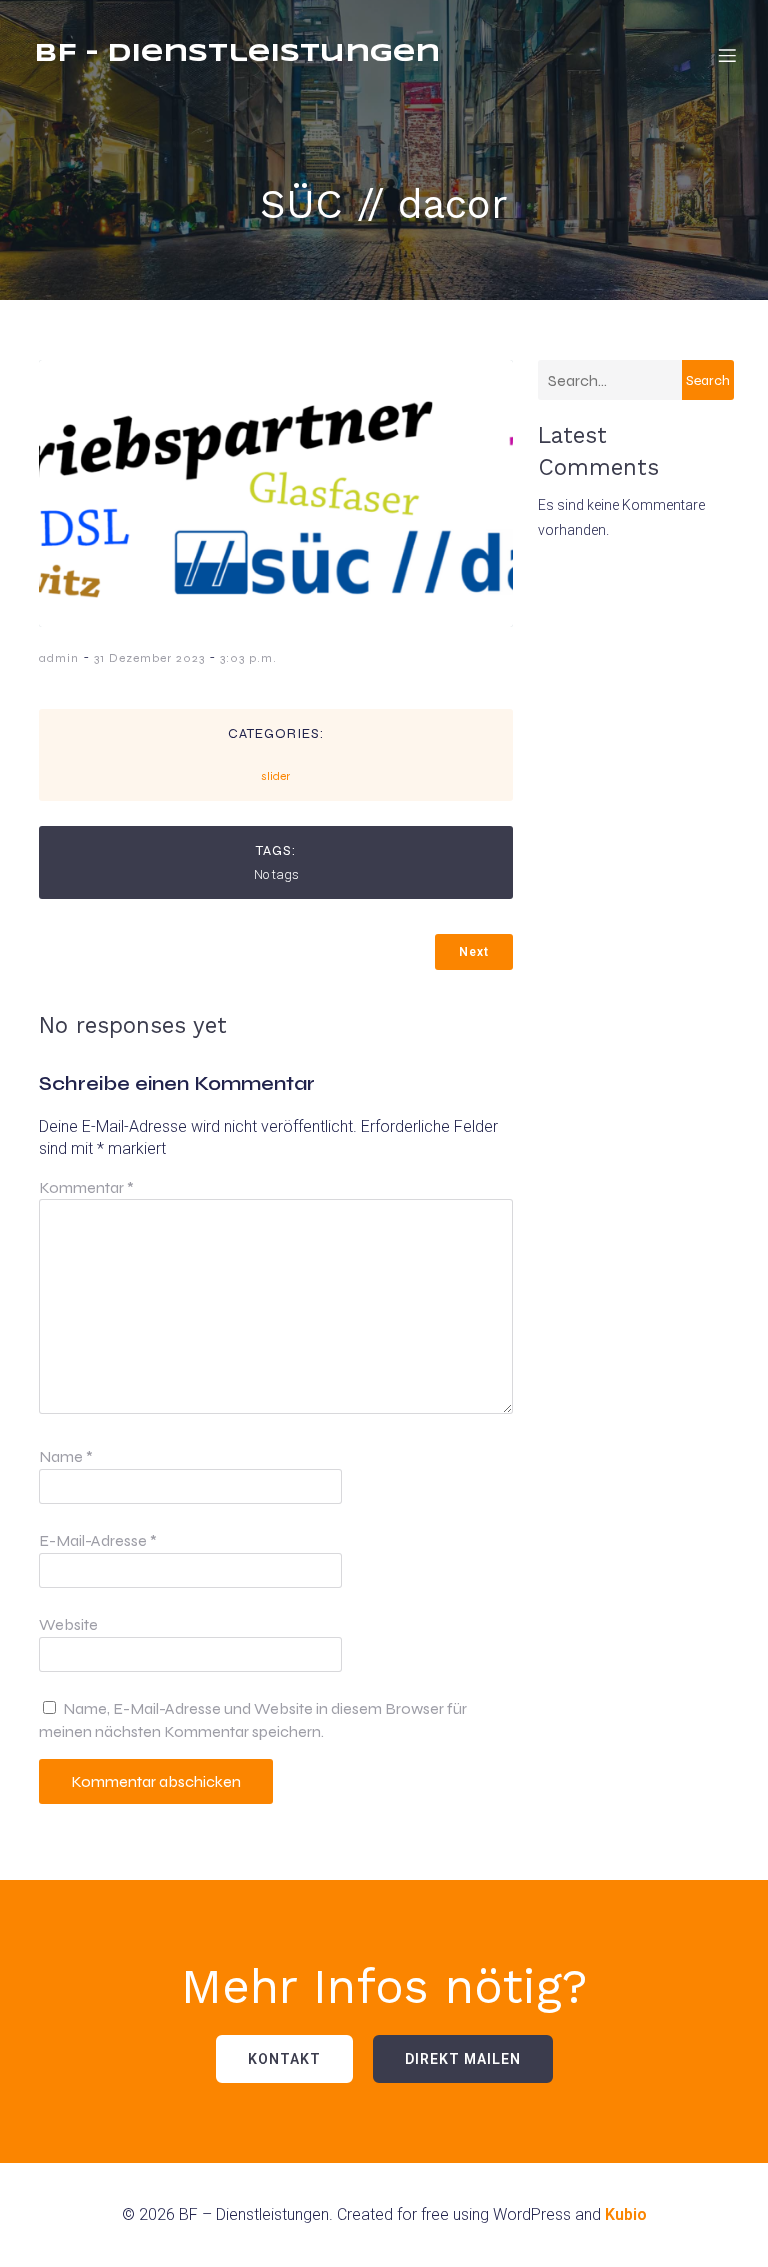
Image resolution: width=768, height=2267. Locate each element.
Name (66, 1456)
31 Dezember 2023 (149, 658)
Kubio (626, 2214)
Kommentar (86, 1187)
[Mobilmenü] (727, 55)
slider (275, 776)
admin (59, 658)
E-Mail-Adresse (98, 1540)
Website (68, 1624)
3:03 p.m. (248, 658)
